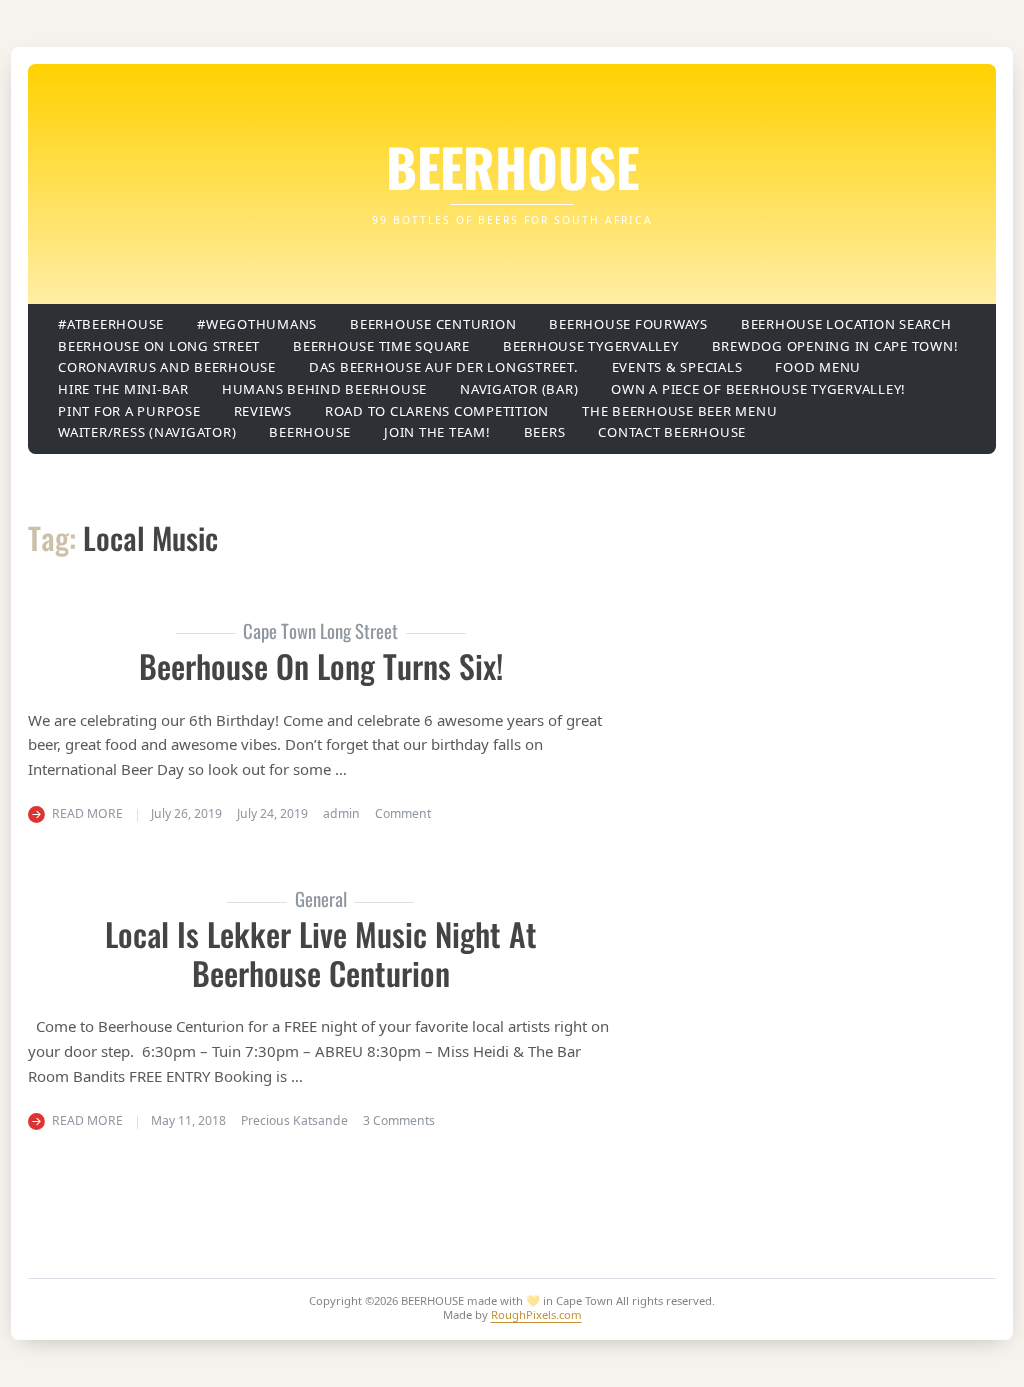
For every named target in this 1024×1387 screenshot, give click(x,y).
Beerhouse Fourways (628, 324)
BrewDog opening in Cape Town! (835, 346)
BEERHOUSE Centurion (433, 324)
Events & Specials (677, 367)
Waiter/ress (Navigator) (147, 432)
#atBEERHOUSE (111, 324)
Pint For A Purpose (129, 411)
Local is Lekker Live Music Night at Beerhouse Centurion (321, 952)
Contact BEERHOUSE (672, 432)
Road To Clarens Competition (437, 411)
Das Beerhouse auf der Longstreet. (444, 367)
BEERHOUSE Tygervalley (591, 346)
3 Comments (399, 1120)
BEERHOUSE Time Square (381, 346)
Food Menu (818, 367)
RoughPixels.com (536, 1314)
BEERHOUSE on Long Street (159, 346)
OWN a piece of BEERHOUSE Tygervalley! (758, 389)
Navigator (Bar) (519, 389)
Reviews (263, 411)
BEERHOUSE (512, 166)
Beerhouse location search (846, 324)
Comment (403, 813)
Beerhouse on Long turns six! (321, 665)
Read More (87, 813)
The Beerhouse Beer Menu (679, 411)
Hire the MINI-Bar (123, 389)
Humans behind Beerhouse (324, 389)
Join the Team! (437, 432)
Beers (545, 432)
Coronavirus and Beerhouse (167, 367)
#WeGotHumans (257, 324)
